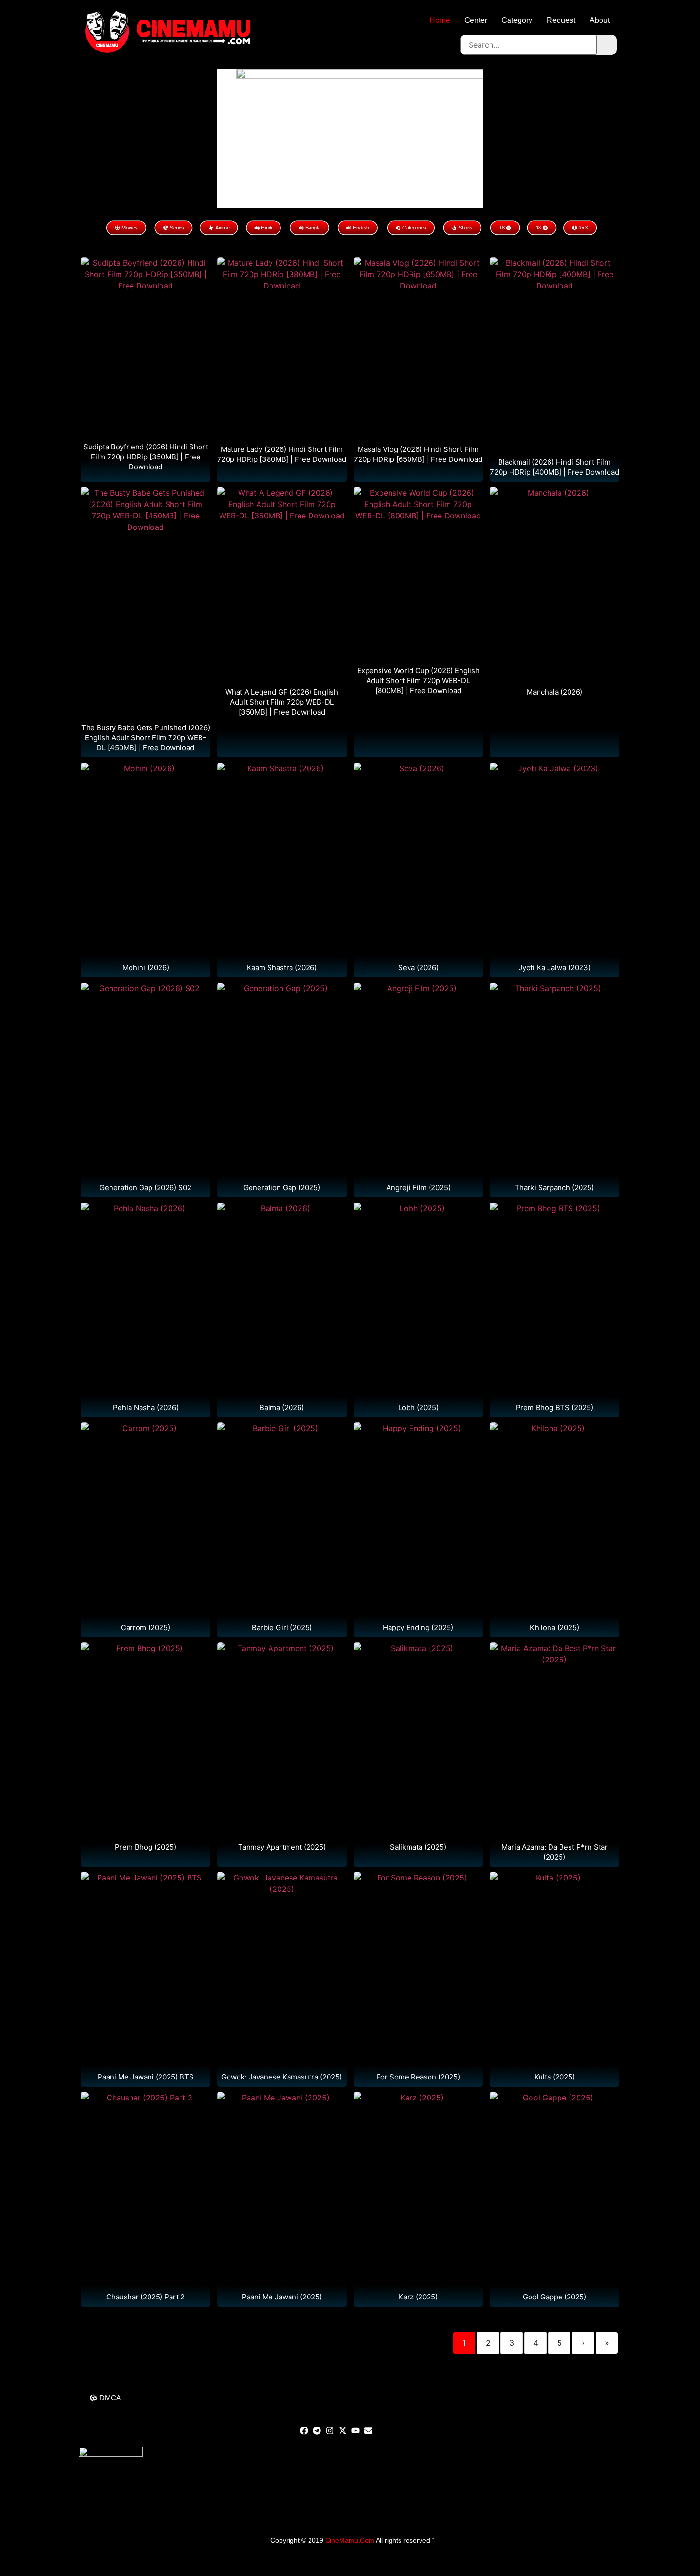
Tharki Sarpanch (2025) (554, 1188)
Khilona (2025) (555, 1627)
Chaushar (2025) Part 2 (145, 2297)
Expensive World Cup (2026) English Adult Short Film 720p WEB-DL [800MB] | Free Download (418, 681)
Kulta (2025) (555, 2077)
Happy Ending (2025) (418, 1627)
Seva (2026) (418, 968)
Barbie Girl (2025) (282, 1627)
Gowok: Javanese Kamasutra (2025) (282, 2077)
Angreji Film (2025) (418, 1188)
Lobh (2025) (418, 1407)
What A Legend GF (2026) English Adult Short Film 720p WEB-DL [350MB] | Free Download (282, 702)
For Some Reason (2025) (418, 2077)
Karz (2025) (418, 2297)
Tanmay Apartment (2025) (282, 1847)
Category (517, 20)
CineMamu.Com (350, 2540)
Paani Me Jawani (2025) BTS (146, 2077)
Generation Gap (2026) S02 (145, 1188)
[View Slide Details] (360, 138)
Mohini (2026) (146, 968)
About (600, 20)
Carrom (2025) (145, 1627)
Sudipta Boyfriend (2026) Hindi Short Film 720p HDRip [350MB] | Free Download (146, 457)
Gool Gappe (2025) (555, 2297)
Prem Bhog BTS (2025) (555, 1407)
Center (476, 20)
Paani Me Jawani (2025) (282, 2297)
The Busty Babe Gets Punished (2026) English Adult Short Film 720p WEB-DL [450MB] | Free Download (146, 738)
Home (440, 20)
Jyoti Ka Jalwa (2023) (555, 968)
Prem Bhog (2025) (145, 1847)
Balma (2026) (282, 1407)
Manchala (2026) (555, 692)
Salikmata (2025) (418, 1847)
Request (561, 20)
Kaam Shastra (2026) (282, 968)
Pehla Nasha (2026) (146, 1407)
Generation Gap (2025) (282, 1188)
